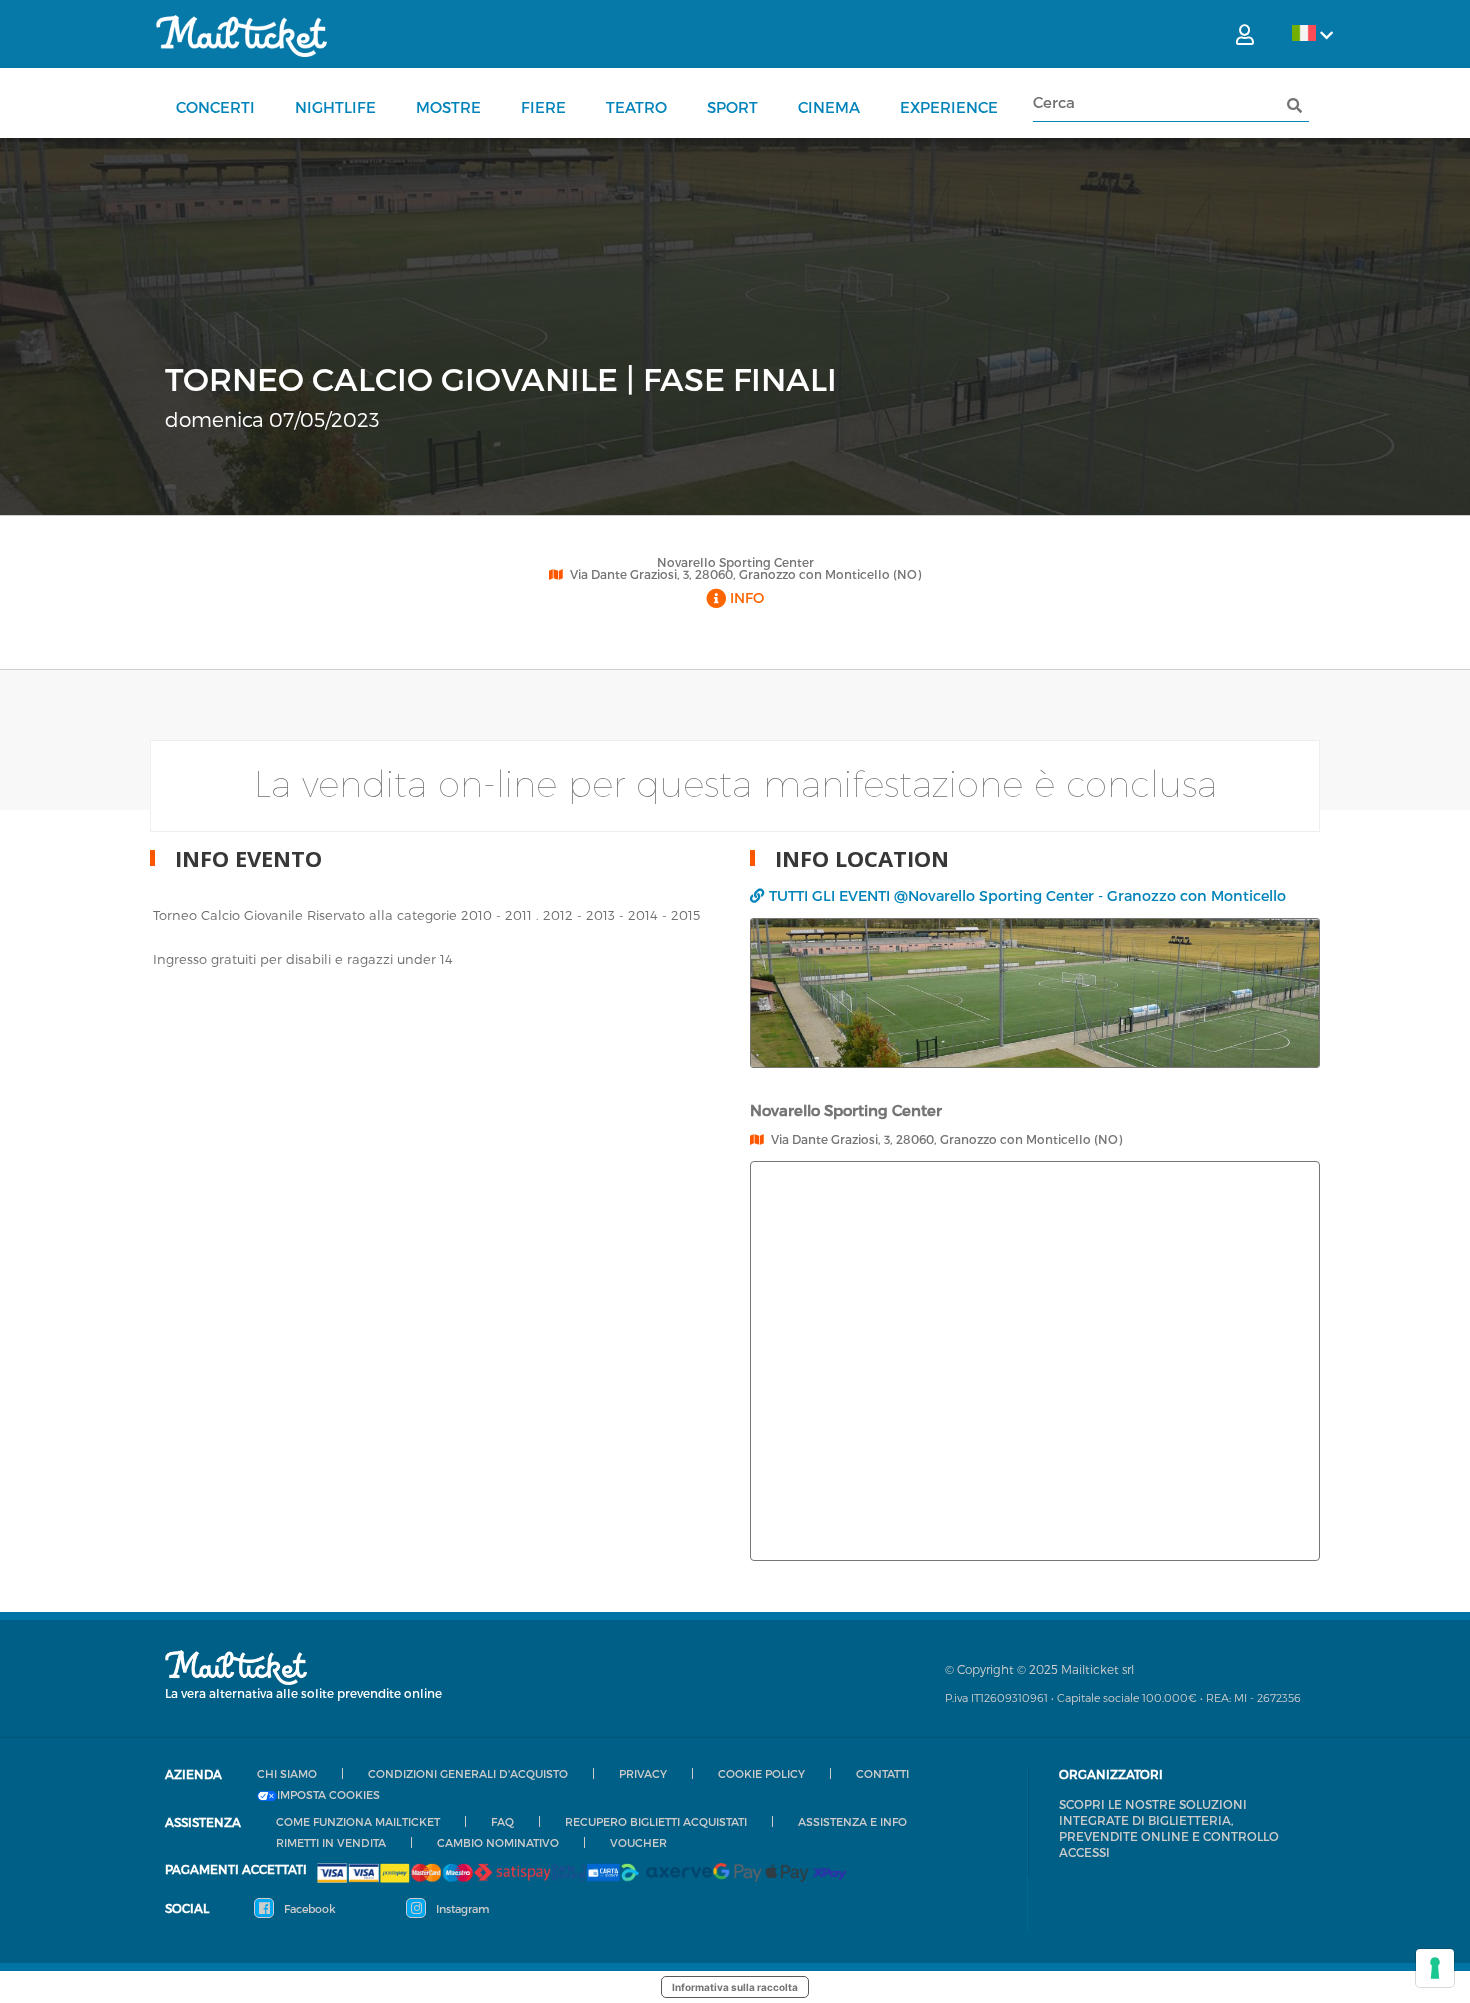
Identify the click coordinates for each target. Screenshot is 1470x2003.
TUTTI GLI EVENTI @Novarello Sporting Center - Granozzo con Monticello (1027, 895)
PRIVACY (643, 1773)
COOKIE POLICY (761, 1773)
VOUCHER (638, 1842)
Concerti (215, 107)
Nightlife (335, 107)
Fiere (543, 107)
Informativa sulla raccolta (735, 1987)
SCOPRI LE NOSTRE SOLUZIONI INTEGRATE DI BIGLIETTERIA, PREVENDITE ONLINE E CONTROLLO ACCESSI (1169, 1828)
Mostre (448, 107)
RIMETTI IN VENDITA (331, 1842)
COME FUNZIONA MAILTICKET (358, 1821)
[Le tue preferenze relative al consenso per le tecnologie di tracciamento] (1435, 1968)
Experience (949, 107)
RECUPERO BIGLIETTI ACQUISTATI (656, 1821)
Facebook (308, 1908)
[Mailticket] (241, 36)
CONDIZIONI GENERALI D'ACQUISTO (468, 1773)
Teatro (636, 107)
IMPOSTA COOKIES (328, 1795)
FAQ (502, 1821)
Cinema (829, 107)
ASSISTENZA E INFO (852, 1821)
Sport (732, 107)
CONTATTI (882, 1773)
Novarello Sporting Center (735, 562)
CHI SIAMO (287, 1773)
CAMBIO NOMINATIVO (498, 1842)
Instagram (461, 1908)
